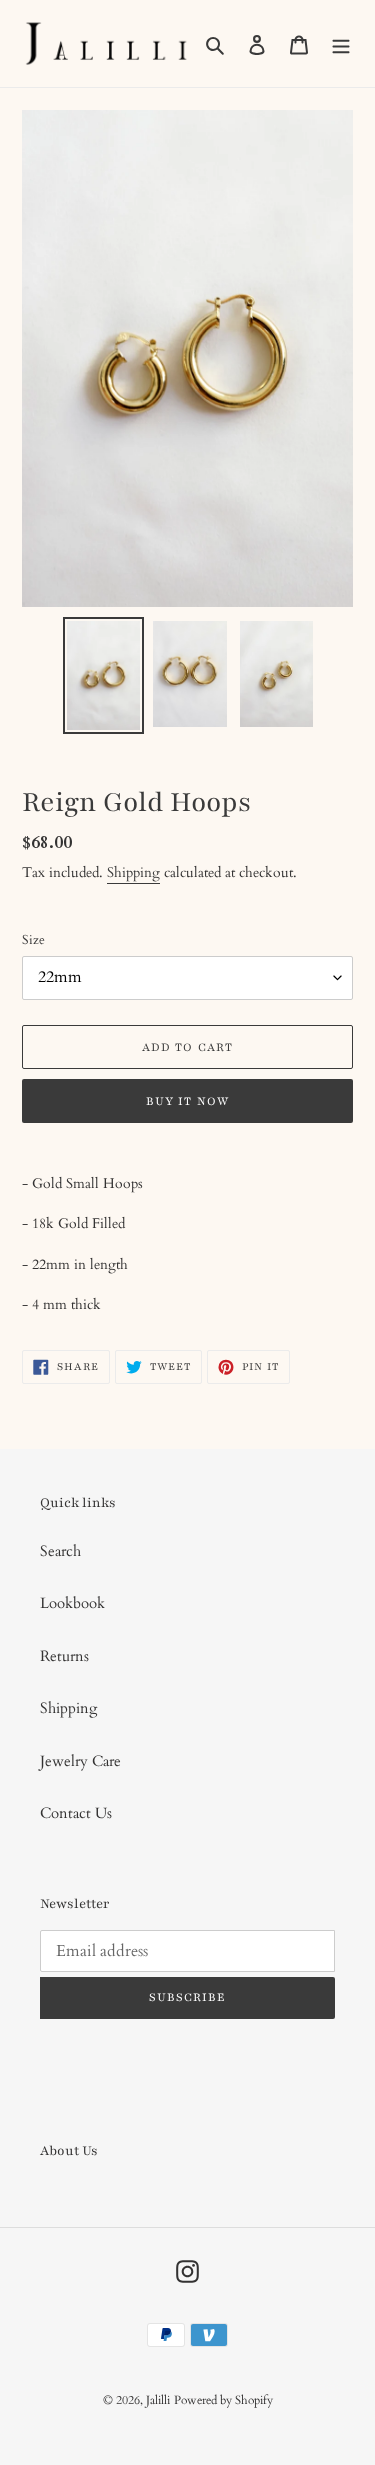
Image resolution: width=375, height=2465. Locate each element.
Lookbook (72, 1603)
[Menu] (341, 43)
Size (33, 940)
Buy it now (187, 1101)
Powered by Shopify (223, 2400)
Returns (64, 1656)
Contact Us (76, 1813)
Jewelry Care (80, 1761)
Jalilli (158, 2400)
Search (60, 1551)
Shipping (133, 872)
